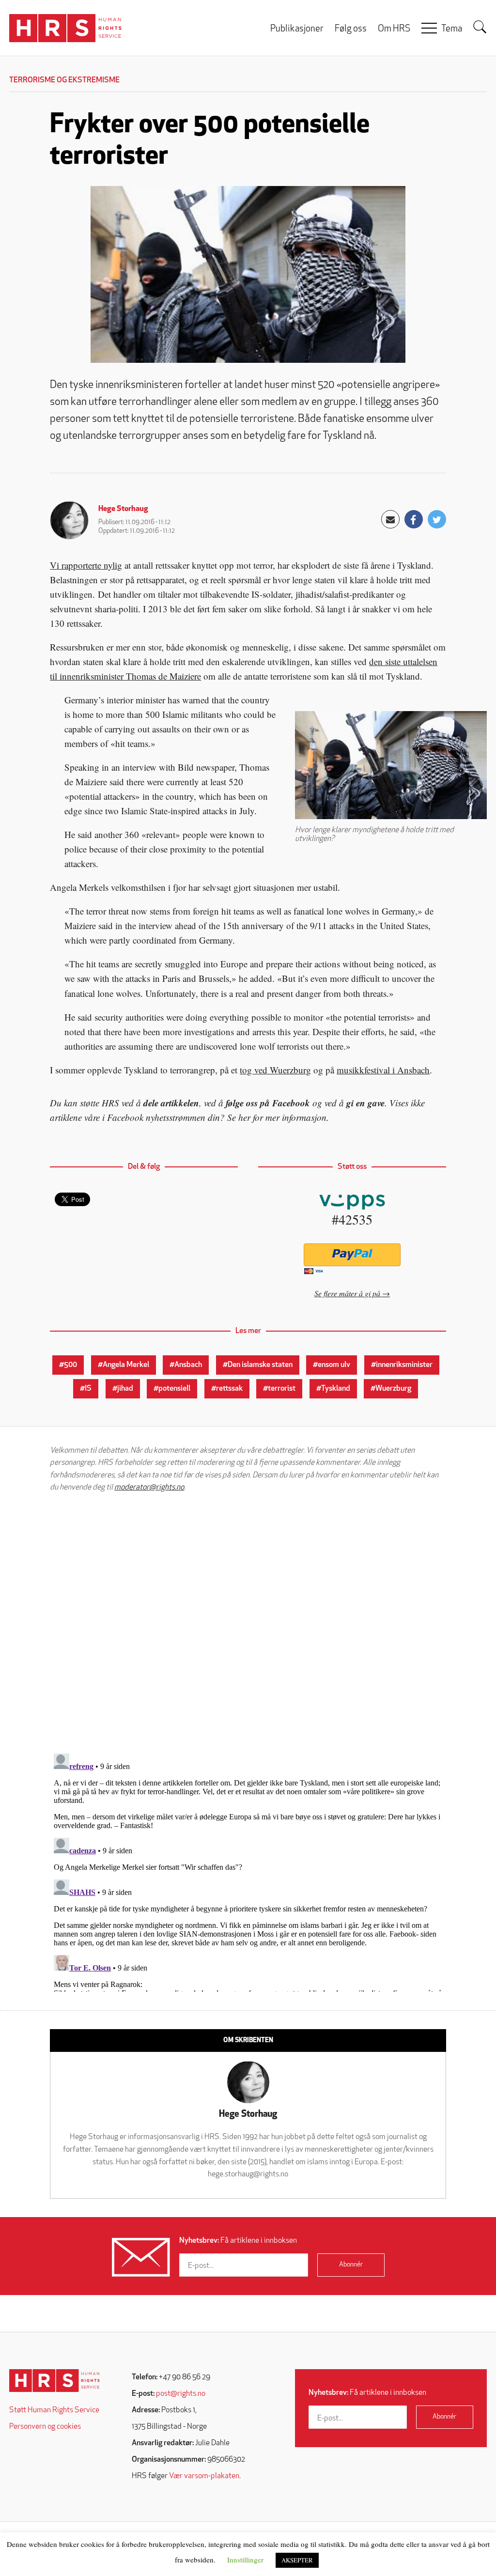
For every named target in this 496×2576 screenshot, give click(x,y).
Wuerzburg (393, 1389)
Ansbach (188, 1365)
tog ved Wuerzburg (275, 1070)
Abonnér (351, 2265)
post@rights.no (181, 2394)
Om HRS (394, 29)
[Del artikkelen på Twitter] (437, 519)
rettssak (229, 1389)
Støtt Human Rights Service (54, 2410)
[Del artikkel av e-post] (390, 519)
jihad (125, 1389)
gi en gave (365, 1103)
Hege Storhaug (123, 509)
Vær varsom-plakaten (204, 2476)
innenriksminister (404, 1365)
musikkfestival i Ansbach (383, 1070)
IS (88, 1389)
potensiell (174, 1389)
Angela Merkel (126, 1365)
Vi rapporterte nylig (86, 565)
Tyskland (336, 1389)
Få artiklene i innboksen (238, 2241)
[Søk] (480, 27)
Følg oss (351, 29)
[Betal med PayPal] (352, 1255)
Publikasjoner (297, 29)
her (244, 1117)
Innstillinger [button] (245, 2560)
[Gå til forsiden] (54, 2381)
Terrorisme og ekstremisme (64, 80)
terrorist (282, 1389)
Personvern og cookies (45, 2427)
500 (70, 1365)
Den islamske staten (260, 1365)
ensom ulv (334, 1365)
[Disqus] (248, 1623)
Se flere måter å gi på (347, 1293)
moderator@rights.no (149, 1488)
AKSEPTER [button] (297, 2560)
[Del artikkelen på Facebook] (414, 519)
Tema (452, 29)
